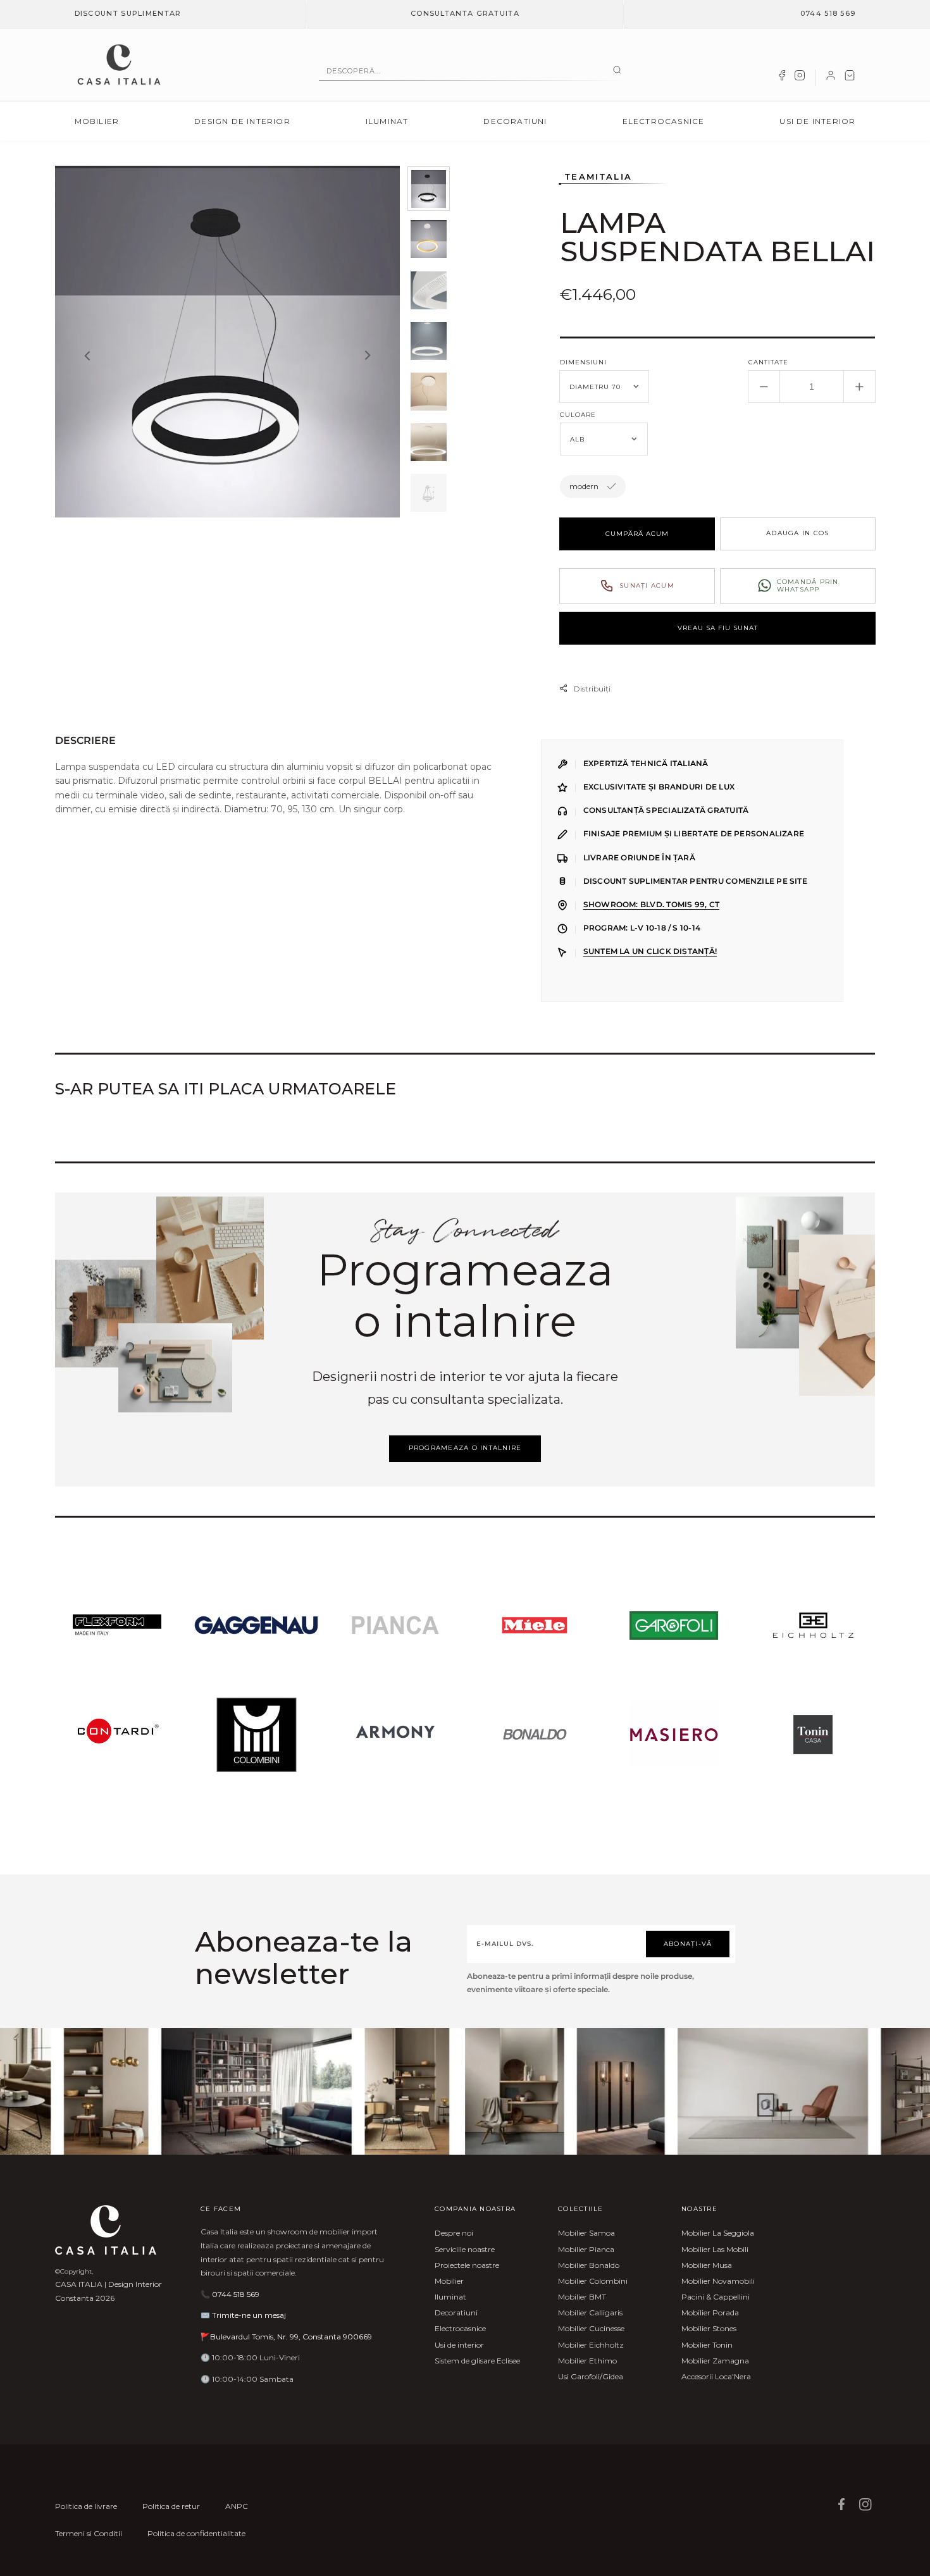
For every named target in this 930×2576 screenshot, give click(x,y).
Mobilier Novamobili (718, 2281)
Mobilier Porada (710, 2313)
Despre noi (454, 2233)
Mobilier (97, 121)
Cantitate (768, 362)
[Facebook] (782, 78)
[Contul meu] (831, 78)
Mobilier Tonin (707, 2345)
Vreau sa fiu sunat (718, 628)
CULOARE (578, 415)
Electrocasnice (664, 121)
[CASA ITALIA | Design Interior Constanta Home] (119, 65)
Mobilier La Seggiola (718, 2233)
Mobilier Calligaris (590, 2313)
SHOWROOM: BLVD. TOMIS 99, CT (651, 905)
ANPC (237, 2506)
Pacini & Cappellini (716, 2297)
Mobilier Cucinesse (591, 2328)
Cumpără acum (637, 534)
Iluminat (387, 121)
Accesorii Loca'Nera (716, 2376)
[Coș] (850, 78)
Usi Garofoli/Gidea (591, 2376)
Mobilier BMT (582, 2297)
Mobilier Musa (707, 2265)
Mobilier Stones (709, 2328)
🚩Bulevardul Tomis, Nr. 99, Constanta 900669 (286, 2337)
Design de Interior (242, 121)
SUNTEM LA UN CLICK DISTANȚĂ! (650, 951)
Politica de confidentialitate (196, 2533)
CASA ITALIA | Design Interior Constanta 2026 (108, 2291)
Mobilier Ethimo (587, 2361)
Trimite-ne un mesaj (249, 2315)
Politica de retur (171, 2506)
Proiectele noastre (467, 2265)
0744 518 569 (828, 13)
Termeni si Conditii (89, 2533)
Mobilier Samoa (586, 2233)
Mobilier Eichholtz (591, 2345)
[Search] (617, 71)
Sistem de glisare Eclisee (477, 2361)
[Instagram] (800, 78)
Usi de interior (817, 121)
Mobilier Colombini (593, 2281)
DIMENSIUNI (583, 362)
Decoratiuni (515, 121)
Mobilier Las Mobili (715, 2249)
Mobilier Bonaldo (589, 2265)
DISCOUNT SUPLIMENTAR (128, 13)
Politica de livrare (86, 2506)
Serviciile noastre (465, 2249)
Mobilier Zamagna (715, 2361)
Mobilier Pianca (586, 2249)
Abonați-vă (688, 1944)
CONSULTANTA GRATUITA (465, 13)
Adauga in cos (797, 533)
